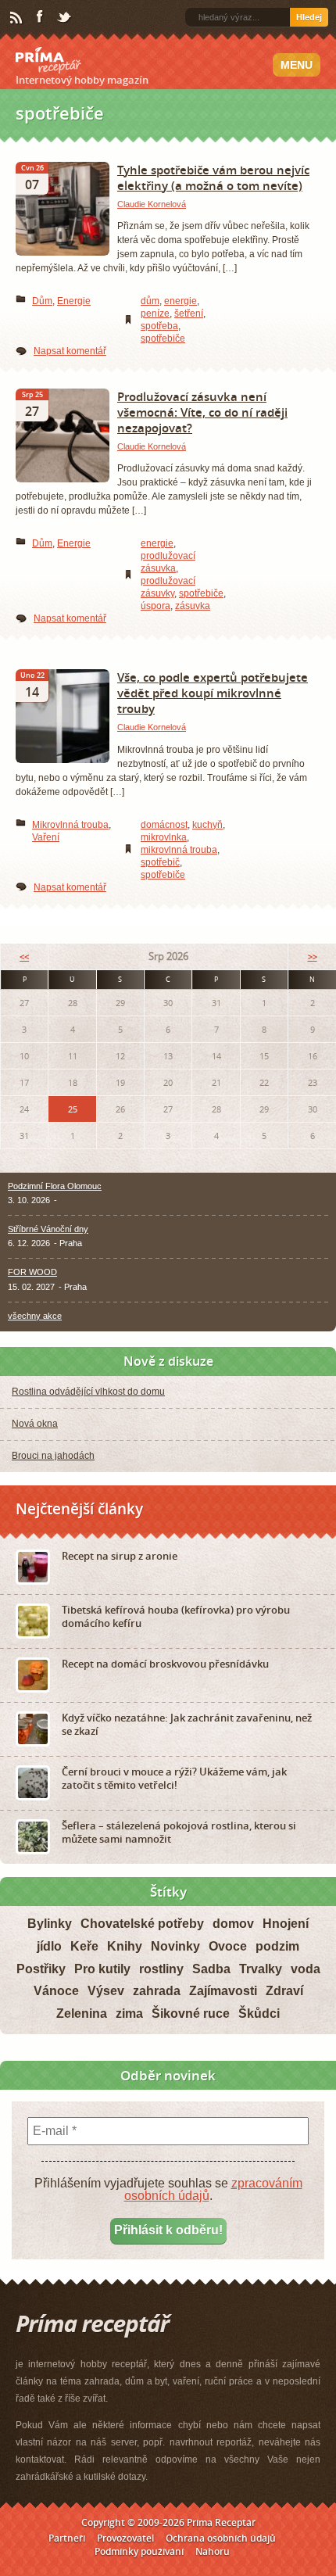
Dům (42, 301)
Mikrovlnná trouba (70, 825)
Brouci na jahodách (53, 1456)
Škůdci (259, 2014)
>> (313, 957)
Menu (297, 65)
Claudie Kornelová (152, 204)
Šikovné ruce (191, 2014)
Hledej (309, 17)
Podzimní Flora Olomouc (55, 1186)
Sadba (211, 1969)
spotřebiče (163, 339)
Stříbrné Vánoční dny (48, 1229)
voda (306, 1969)
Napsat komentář (70, 351)
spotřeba (159, 326)
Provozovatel (125, 2538)
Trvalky (261, 1969)
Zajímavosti (223, 1991)
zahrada (157, 1991)
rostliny (161, 1969)
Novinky (175, 1946)
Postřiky (41, 1969)
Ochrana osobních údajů (221, 2538)
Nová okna (35, 1424)
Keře (84, 1946)
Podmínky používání (139, 2551)
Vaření (46, 837)
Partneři (67, 2538)
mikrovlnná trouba (179, 850)
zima (129, 2014)
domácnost (164, 825)
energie (181, 301)
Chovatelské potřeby (142, 1924)
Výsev (106, 1991)
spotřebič (160, 862)
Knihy (125, 1946)
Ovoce (228, 1946)
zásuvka (193, 606)
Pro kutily (102, 1969)
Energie (74, 301)
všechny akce (35, 1316)
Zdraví (284, 1991)
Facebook (41, 17)
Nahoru (213, 2551)
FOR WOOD (32, 1272)
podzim (277, 1946)
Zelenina (82, 2014)
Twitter (65, 18)
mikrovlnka (164, 837)
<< (24, 957)
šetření (189, 313)
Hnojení (286, 1924)
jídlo (49, 1946)
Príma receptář (48, 60)
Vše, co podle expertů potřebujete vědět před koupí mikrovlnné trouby (213, 693)
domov (233, 1924)
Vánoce (56, 1991)
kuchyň (207, 825)
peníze (155, 313)
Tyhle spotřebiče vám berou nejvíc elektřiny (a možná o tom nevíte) (213, 177)
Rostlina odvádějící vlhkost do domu (88, 1392)
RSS (17, 18)
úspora (155, 606)
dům (150, 301)
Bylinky (50, 1924)
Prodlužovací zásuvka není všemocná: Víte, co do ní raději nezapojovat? (202, 412)
